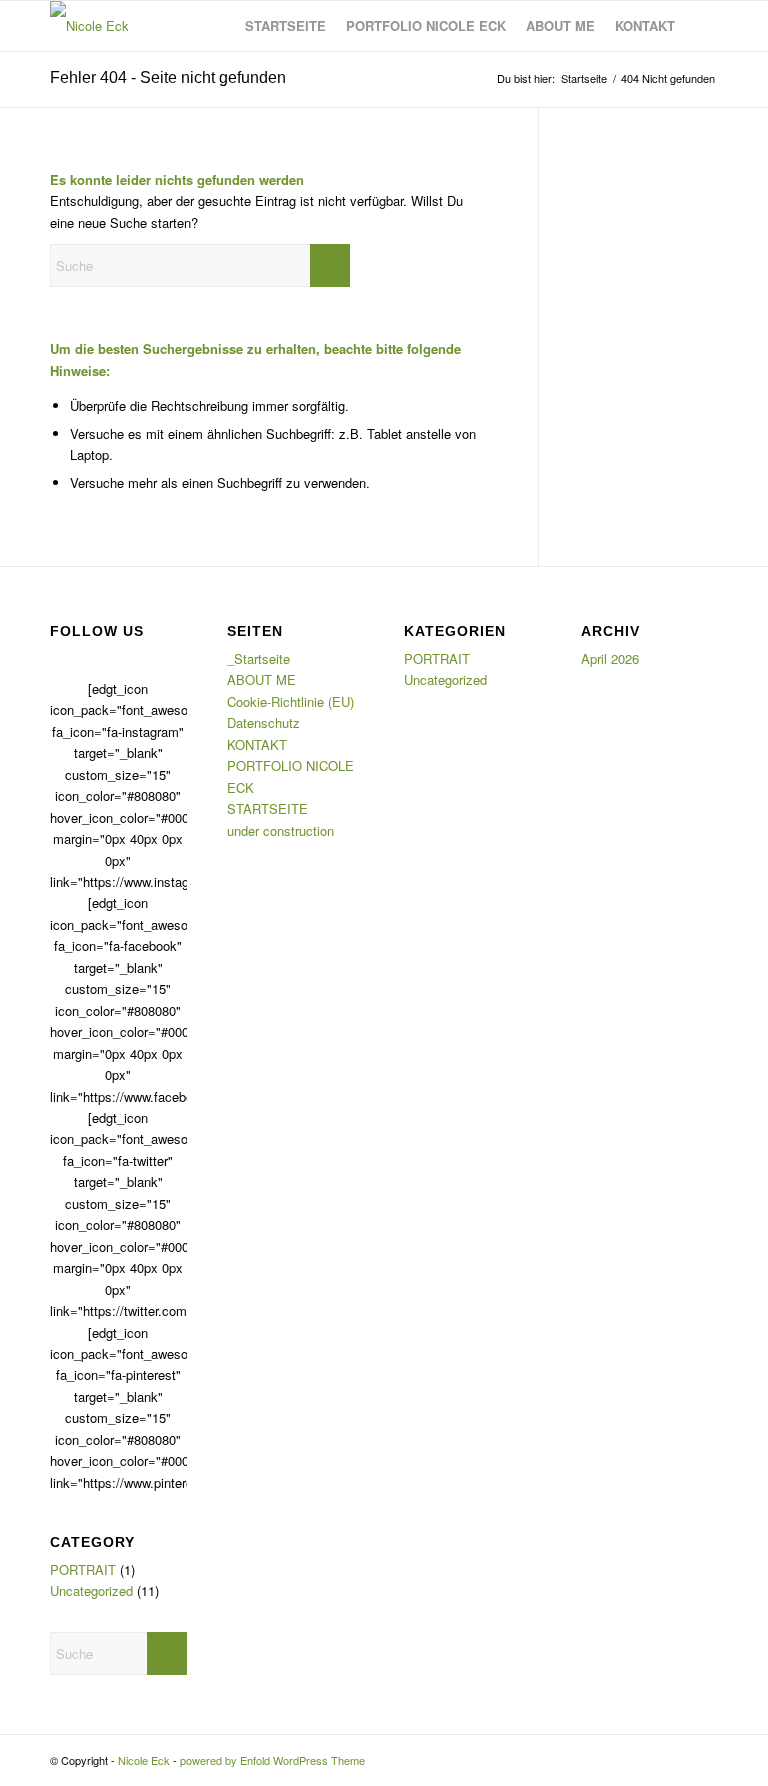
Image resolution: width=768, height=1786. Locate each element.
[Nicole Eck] (89, 26)
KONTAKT (257, 744)
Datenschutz (263, 722)
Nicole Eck (144, 1760)
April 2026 (610, 658)
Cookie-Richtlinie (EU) (290, 701)
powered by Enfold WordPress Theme (272, 1760)
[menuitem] (285, 26)
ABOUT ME (261, 679)
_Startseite (258, 658)
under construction (280, 830)
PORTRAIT (83, 1569)
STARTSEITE (267, 808)
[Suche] (701, 26)
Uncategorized (91, 1590)
